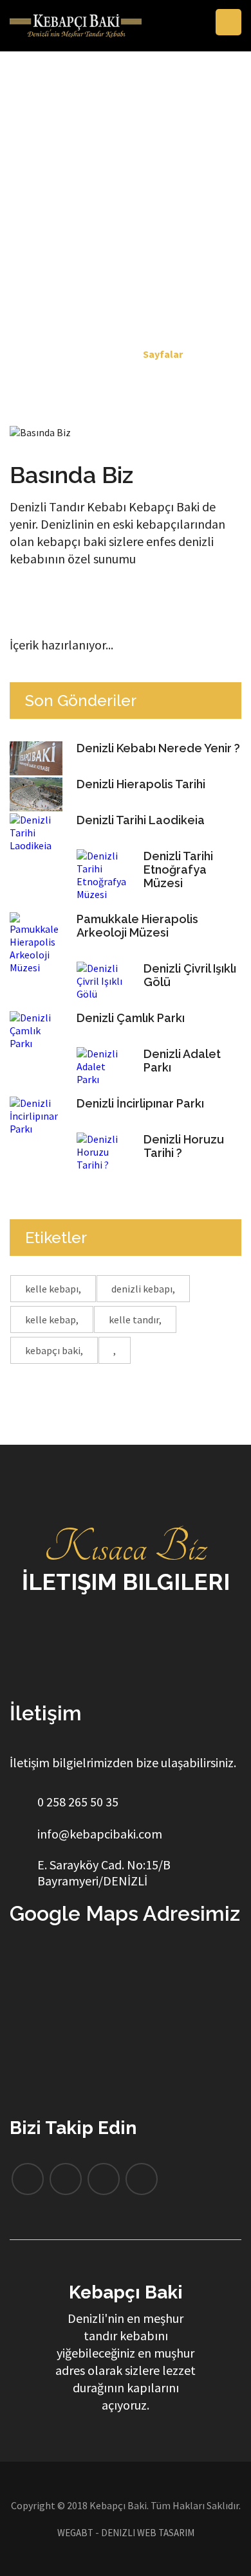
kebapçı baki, (54, 1350)
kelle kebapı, (53, 1289)
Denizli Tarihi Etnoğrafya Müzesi (178, 869)
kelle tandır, (135, 1319)
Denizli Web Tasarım (148, 2533)
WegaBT (75, 2533)
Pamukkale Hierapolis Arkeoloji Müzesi (137, 926)
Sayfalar (163, 354)
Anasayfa (104, 354)
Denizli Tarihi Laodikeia (141, 820)
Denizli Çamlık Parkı (131, 1018)
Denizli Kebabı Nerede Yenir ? (158, 748)
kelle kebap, (52, 1319)
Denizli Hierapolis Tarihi (141, 784)
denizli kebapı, (143, 1289)
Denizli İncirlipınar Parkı (140, 1103)
